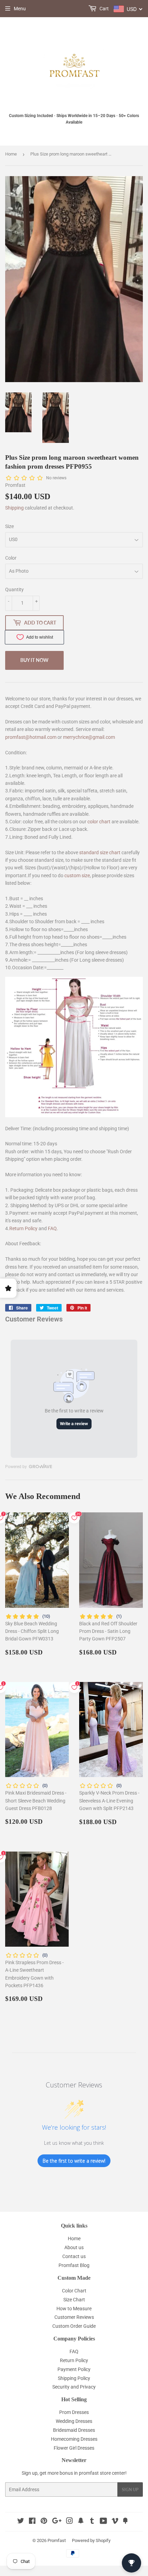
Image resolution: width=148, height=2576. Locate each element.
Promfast (57, 2540)
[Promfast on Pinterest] (44, 2522)
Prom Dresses (74, 2412)
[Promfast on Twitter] (21, 2522)
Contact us (74, 2256)
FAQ (52, 1228)
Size (9, 526)
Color (11, 558)
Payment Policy (74, 2369)
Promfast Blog (74, 2265)
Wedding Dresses (74, 2421)
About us (74, 2247)
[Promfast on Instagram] (70, 2522)
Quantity (14, 589)
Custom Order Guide (74, 2326)
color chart (99, 822)
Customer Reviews (74, 2317)
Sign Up (130, 2490)
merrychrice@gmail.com (89, 737)
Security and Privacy (74, 2387)
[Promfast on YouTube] (103, 2522)
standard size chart (100, 852)
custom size (77, 875)
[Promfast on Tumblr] (92, 2522)
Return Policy (23, 1228)
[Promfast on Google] (57, 2522)
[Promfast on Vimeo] (115, 2522)
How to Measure (74, 2309)
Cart (104, 9)
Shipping (14, 508)
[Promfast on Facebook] (32, 2522)
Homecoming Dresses (74, 2439)
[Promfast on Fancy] (125, 2522)
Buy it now (34, 660)
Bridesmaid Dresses (74, 2430)
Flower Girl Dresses (74, 2448)
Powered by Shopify (91, 2540)
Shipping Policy (74, 2378)
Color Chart (74, 2291)
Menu (20, 9)
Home (11, 154)
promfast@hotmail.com (31, 737)
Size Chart (74, 2300)
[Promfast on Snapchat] (81, 2522)
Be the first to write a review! (74, 2161)
